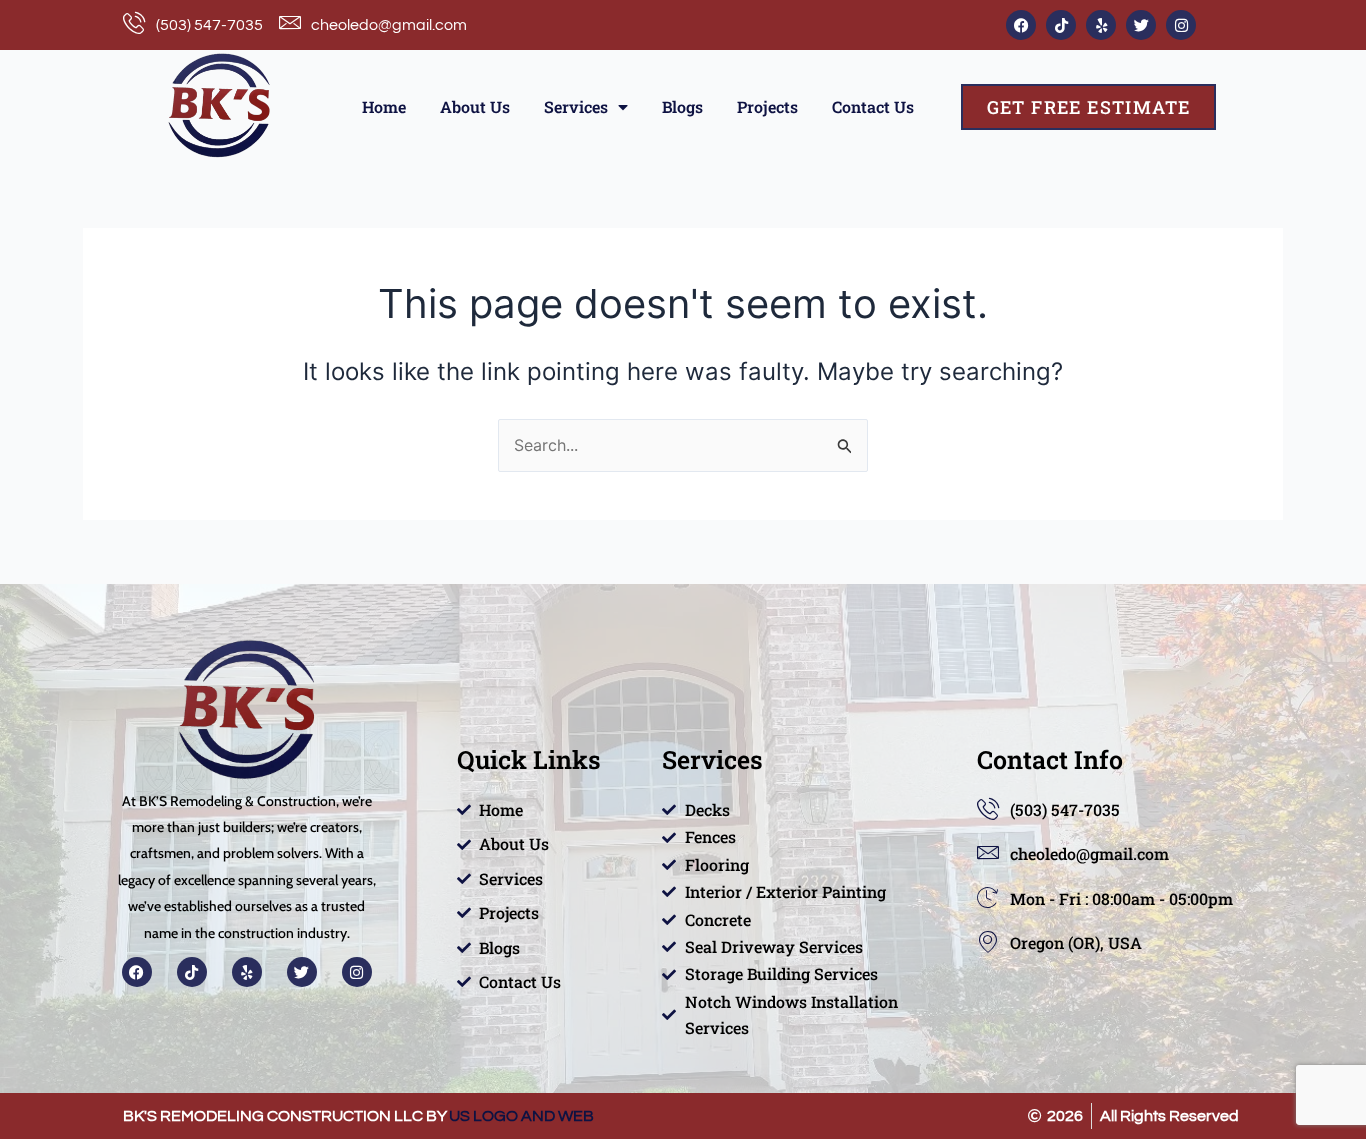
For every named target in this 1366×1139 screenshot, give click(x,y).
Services (576, 106)
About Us (475, 106)
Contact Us (873, 106)
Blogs (682, 106)
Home (384, 106)
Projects (767, 106)
